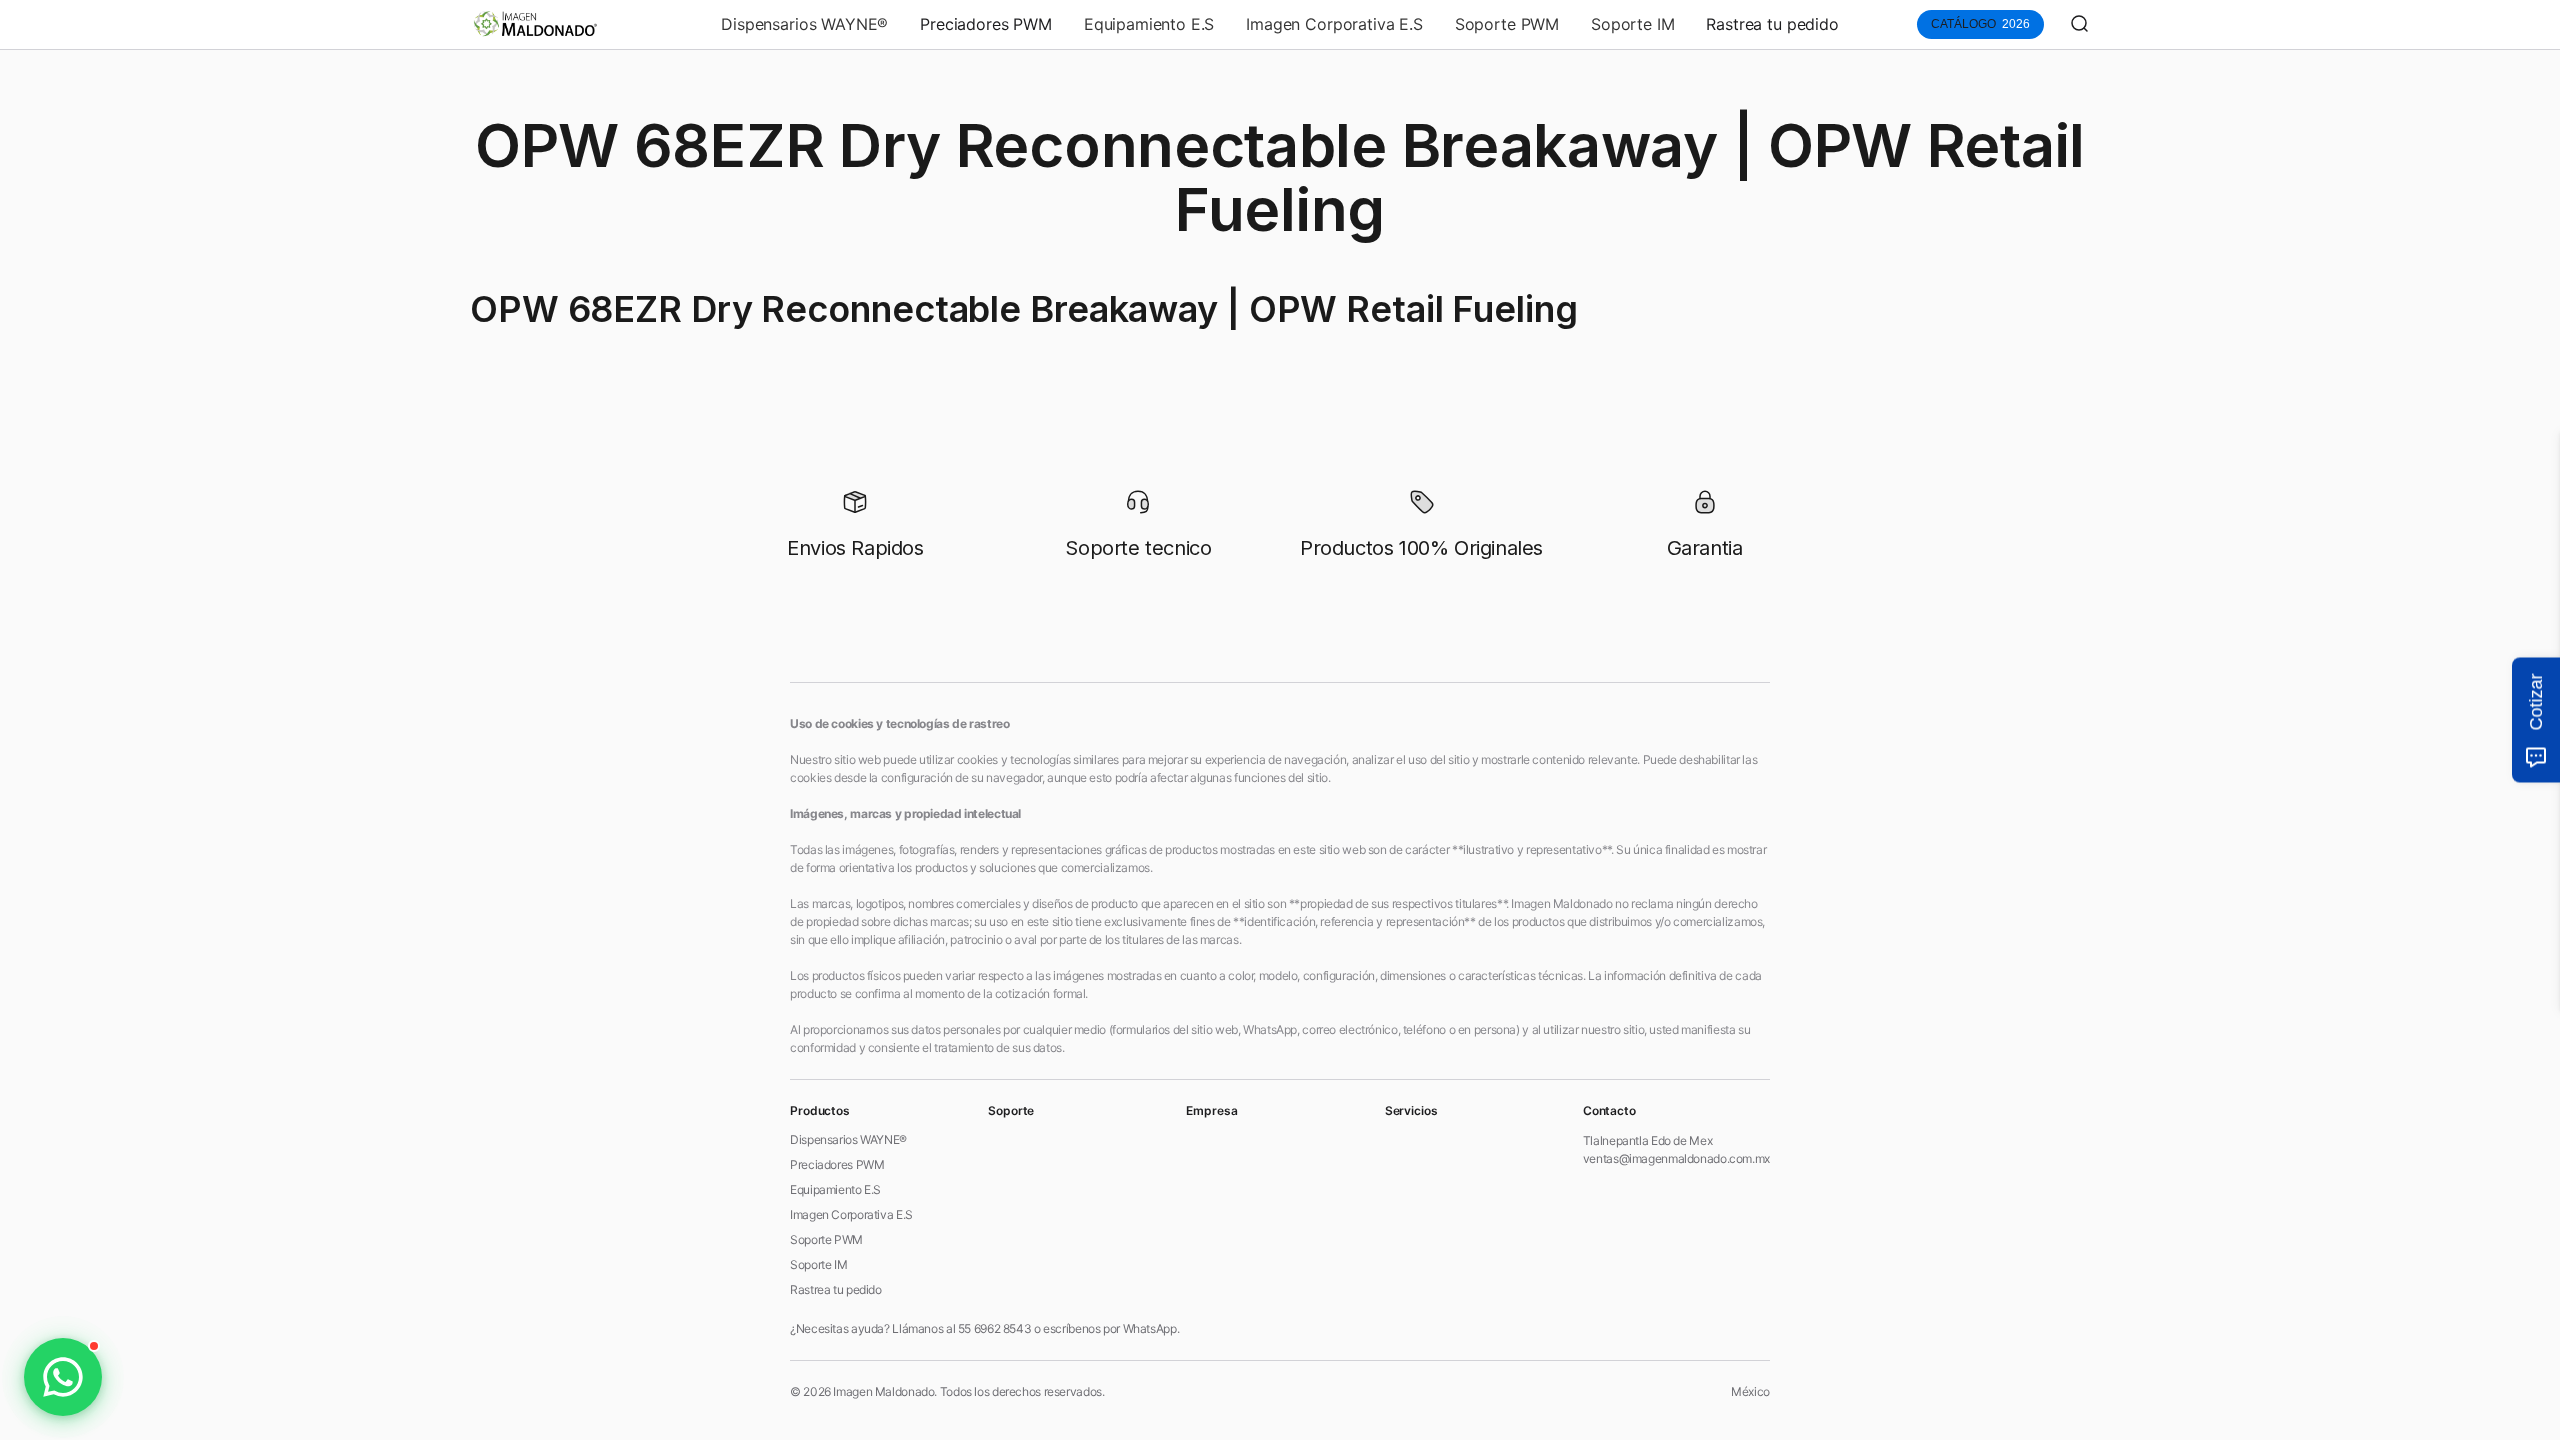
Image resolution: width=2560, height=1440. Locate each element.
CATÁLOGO (1980, 24)
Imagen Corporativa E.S (1334, 24)
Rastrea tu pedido (1772, 24)
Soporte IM (1632, 24)
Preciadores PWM (986, 24)
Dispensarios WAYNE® (804, 24)
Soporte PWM (1507, 24)
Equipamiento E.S (1149, 24)
